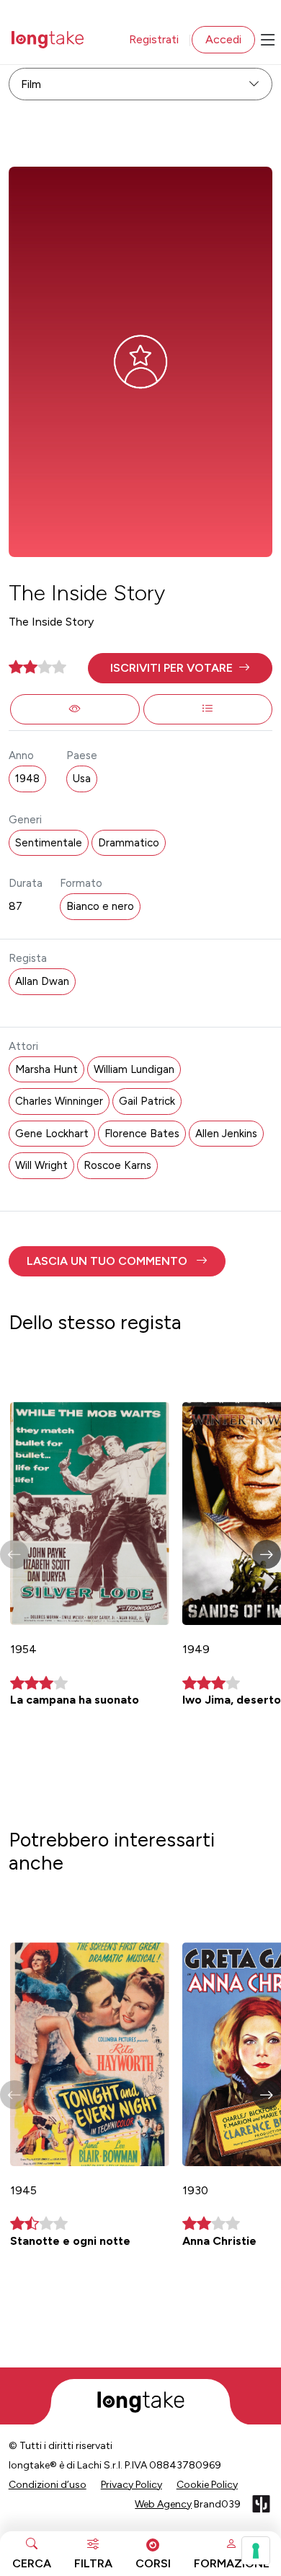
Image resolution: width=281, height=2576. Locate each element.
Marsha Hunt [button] (46, 1069)
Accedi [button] (223, 39)
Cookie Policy (207, 2485)
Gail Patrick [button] (147, 1101)
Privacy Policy (131, 2485)
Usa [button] (82, 779)
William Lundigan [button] (134, 1069)
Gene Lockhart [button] (52, 1134)
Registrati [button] (154, 39)
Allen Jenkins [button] (226, 1134)
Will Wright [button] (41, 1165)
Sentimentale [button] (49, 843)
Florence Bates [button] (142, 1134)
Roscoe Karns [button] (117, 1165)
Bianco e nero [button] (100, 906)
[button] (180, 668)
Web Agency (163, 2504)
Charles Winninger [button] (59, 1101)
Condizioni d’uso (48, 2485)
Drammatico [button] (129, 843)
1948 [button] (27, 779)
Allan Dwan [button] (42, 981)
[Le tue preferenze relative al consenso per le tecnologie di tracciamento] (256, 2551)
